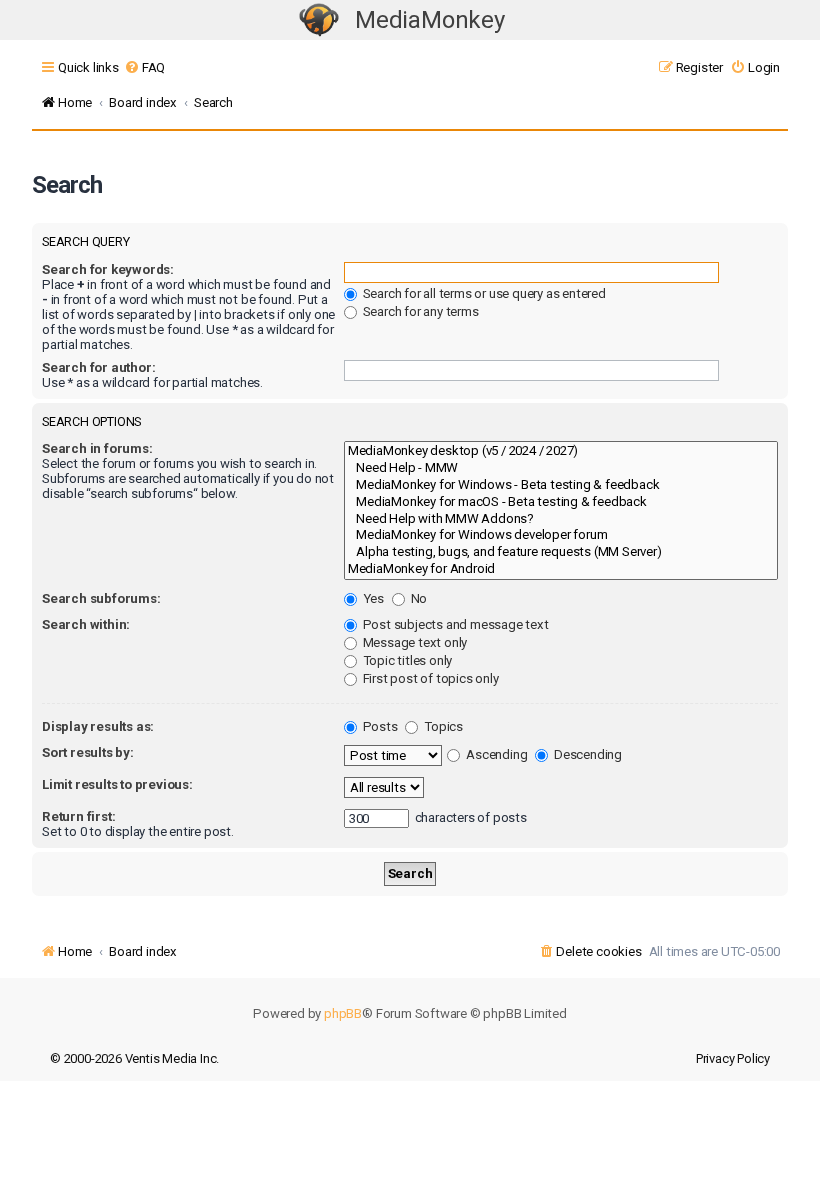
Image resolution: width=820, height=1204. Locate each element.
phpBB (343, 1013)
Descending (586, 754)
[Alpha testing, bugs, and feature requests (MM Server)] (561, 552)
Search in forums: (97, 448)
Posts (379, 726)
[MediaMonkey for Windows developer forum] (561, 535)
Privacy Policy (733, 1058)
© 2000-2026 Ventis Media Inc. (134, 1058)
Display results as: (98, 726)
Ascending (495, 754)
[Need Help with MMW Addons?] (561, 519)
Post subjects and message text (454, 624)
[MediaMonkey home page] (319, 20)
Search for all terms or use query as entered (483, 293)
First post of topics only (429, 678)
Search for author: (98, 367)
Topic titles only (406, 660)
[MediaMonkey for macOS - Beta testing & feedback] (561, 502)
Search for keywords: (108, 269)
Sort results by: (88, 752)
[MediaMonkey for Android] (561, 569)
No (417, 598)
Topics (442, 726)
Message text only (413, 642)
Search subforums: (101, 598)
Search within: (86, 624)
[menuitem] (144, 67)
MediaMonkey (430, 20)
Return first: (78, 816)
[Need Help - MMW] (561, 468)
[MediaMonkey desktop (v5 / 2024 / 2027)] (561, 451)
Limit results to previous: (117, 784)
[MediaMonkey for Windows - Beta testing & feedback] (561, 485)
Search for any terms (419, 311)
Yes (372, 598)
